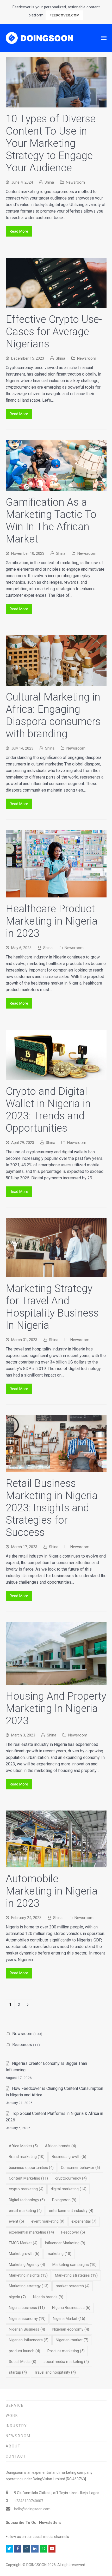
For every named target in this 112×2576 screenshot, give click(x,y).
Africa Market (23, 2146)
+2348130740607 (29, 2501)
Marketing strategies (76, 2275)
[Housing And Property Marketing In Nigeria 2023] (56, 1682)
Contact (16, 2456)
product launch (24, 2351)
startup (18, 2372)
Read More (19, 231)
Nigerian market (72, 2340)
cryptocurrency (71, 2178)
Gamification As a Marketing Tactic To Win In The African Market (51, 521)
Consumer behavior (80, 2168)
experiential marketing (31, 2232)
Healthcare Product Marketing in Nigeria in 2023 (52, 921)
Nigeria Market (69, 2319)
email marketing (25, 2211)
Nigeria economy (27, 2319)
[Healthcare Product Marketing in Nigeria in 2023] (56, 894)
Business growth (69, 2157)
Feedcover (73, 2232)
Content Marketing (28, 2178)
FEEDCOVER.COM (64, 15)
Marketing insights (28, 2275)
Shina (49, 182)
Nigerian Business (27, 2329)
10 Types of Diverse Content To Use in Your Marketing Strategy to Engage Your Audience (51, 143)
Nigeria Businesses (71, 2308)
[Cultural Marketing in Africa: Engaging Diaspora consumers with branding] (56, 682)
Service (15, 2405)
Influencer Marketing (65, 2243)
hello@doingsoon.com (32, 2509)
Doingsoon (64, 2200)
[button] (104, 38)
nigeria (17, 2297)
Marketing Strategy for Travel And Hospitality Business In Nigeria (52, 1307)
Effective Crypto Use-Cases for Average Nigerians (54, 332)
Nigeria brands (48, 2297)
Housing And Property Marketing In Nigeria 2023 (56, 1708)
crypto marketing (26, 2189)
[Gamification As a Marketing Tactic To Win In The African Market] (56, 488)
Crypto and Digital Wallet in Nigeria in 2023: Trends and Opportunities (48, 1110)
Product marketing (66, 2351)
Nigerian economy (71, 2329)
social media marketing (66, 2362)
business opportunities (31, 2168)
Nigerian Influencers (29, 2340)
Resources (22, 2045)
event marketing (48, 2221)
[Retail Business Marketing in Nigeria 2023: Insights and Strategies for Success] (56, 1469)
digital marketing (69, 2189)
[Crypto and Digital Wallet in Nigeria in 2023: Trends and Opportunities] (56, 1077)
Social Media (23, 2362)
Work (12, 2416)
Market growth (24, 2254)
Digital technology (27, 2200)
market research (73, 2286)
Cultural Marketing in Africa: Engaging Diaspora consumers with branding (53, 715)
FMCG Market (23, 2243)
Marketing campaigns (74, 2265)
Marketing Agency (27, 2265)
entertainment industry (71, 2211)
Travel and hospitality (55, 2372)
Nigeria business (27, 2308)
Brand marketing (27, 2157)
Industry (16, 2426)
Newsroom (75, 182)
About (13, 2446)
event (16, 2221)
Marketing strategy (29, 2286)
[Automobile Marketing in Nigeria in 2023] (56, 1864)
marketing (59, 2254)
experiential (84, 2221)
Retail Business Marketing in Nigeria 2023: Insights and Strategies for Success (52, 1508)
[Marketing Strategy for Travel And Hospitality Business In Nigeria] (56, 1274)
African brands (61, 2146)
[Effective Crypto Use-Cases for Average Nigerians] (56, 305)
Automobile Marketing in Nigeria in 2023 (52, 1891)
